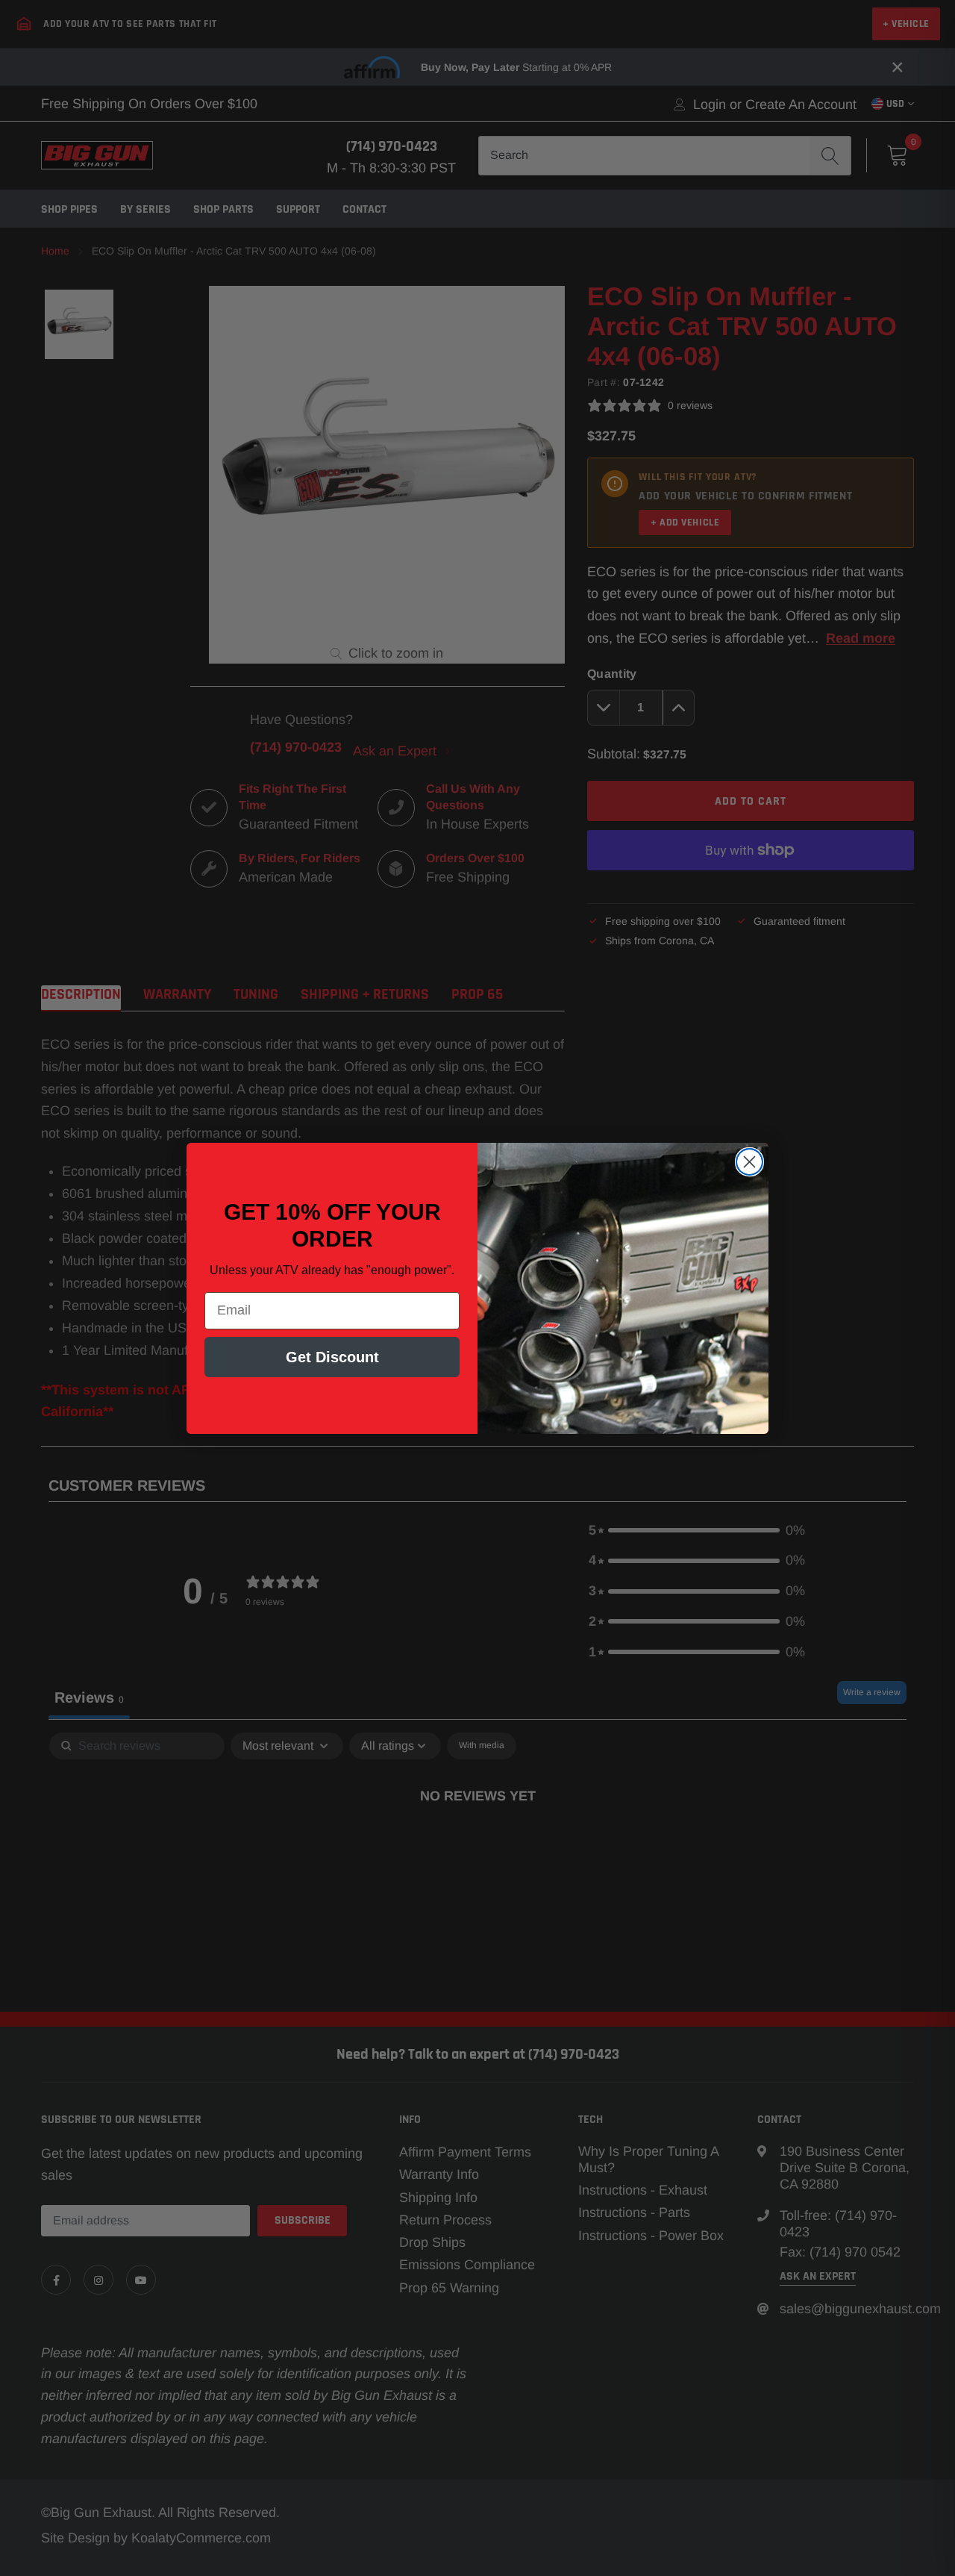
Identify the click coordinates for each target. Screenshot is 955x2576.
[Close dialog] (749, 1162)
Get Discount (332, 1357)
